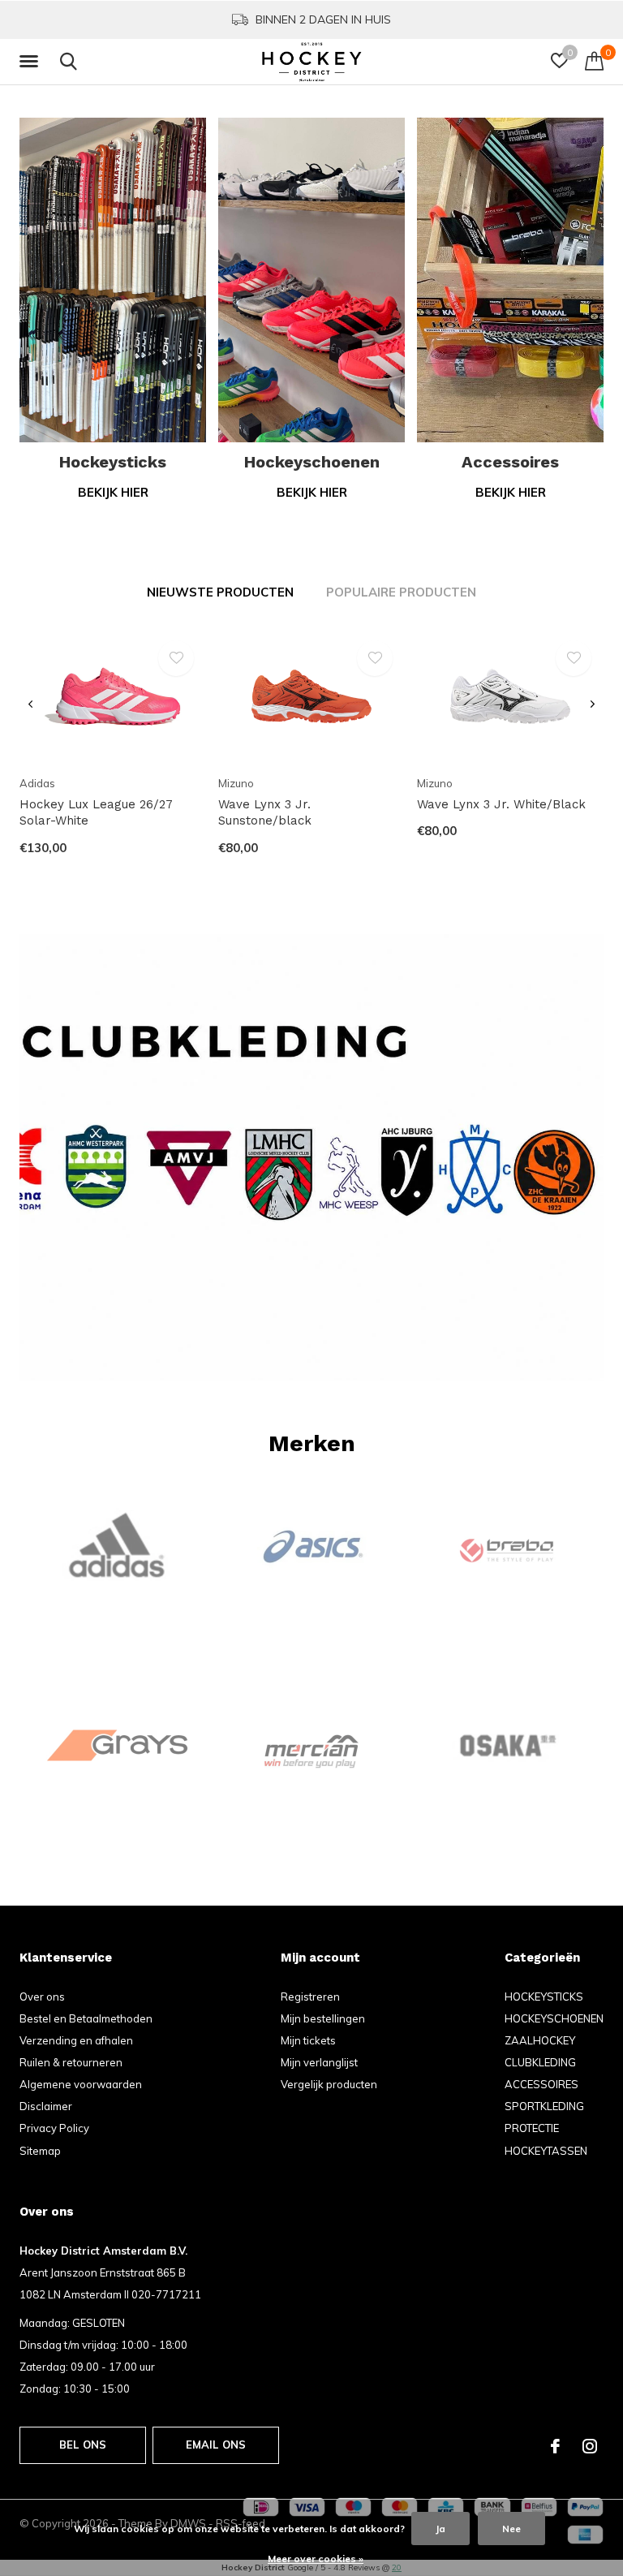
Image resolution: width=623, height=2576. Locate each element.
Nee (511, 2529)
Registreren (310, 1997)
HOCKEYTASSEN (546, 2151)
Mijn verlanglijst (319, 2062)
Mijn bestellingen (323, 2018)
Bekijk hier (113, 492)
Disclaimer (46, 2106)
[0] (594, 61)
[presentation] (30, 705)
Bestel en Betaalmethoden (86, 2018)
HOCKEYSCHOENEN (554, 2018)
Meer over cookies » (316, 2559)
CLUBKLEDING (540, 2062)
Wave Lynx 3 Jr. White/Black (501, 804)
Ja (440, 2529)
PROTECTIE (532, 2128)
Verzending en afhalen (76, 2040)
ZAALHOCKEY (540, 2040)
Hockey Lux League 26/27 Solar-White (96, 813)
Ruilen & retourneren (71, 2062)
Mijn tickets (308, 2040)
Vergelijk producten (329, 2084)
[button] (32, 62)
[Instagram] (590, 2446)
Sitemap (40, 2151)
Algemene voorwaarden (81, 2084)
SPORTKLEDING (544, 2106)
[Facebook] (555, 2446)
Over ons (42, 1997)
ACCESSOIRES (541, 2084)
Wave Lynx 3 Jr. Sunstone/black (265, 813)
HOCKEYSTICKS (544, 1997)
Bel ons (83, 2445)
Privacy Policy (54, 2128)
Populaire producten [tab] (401, 592)
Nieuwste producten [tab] (220, 592)
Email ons (216, 2445)
